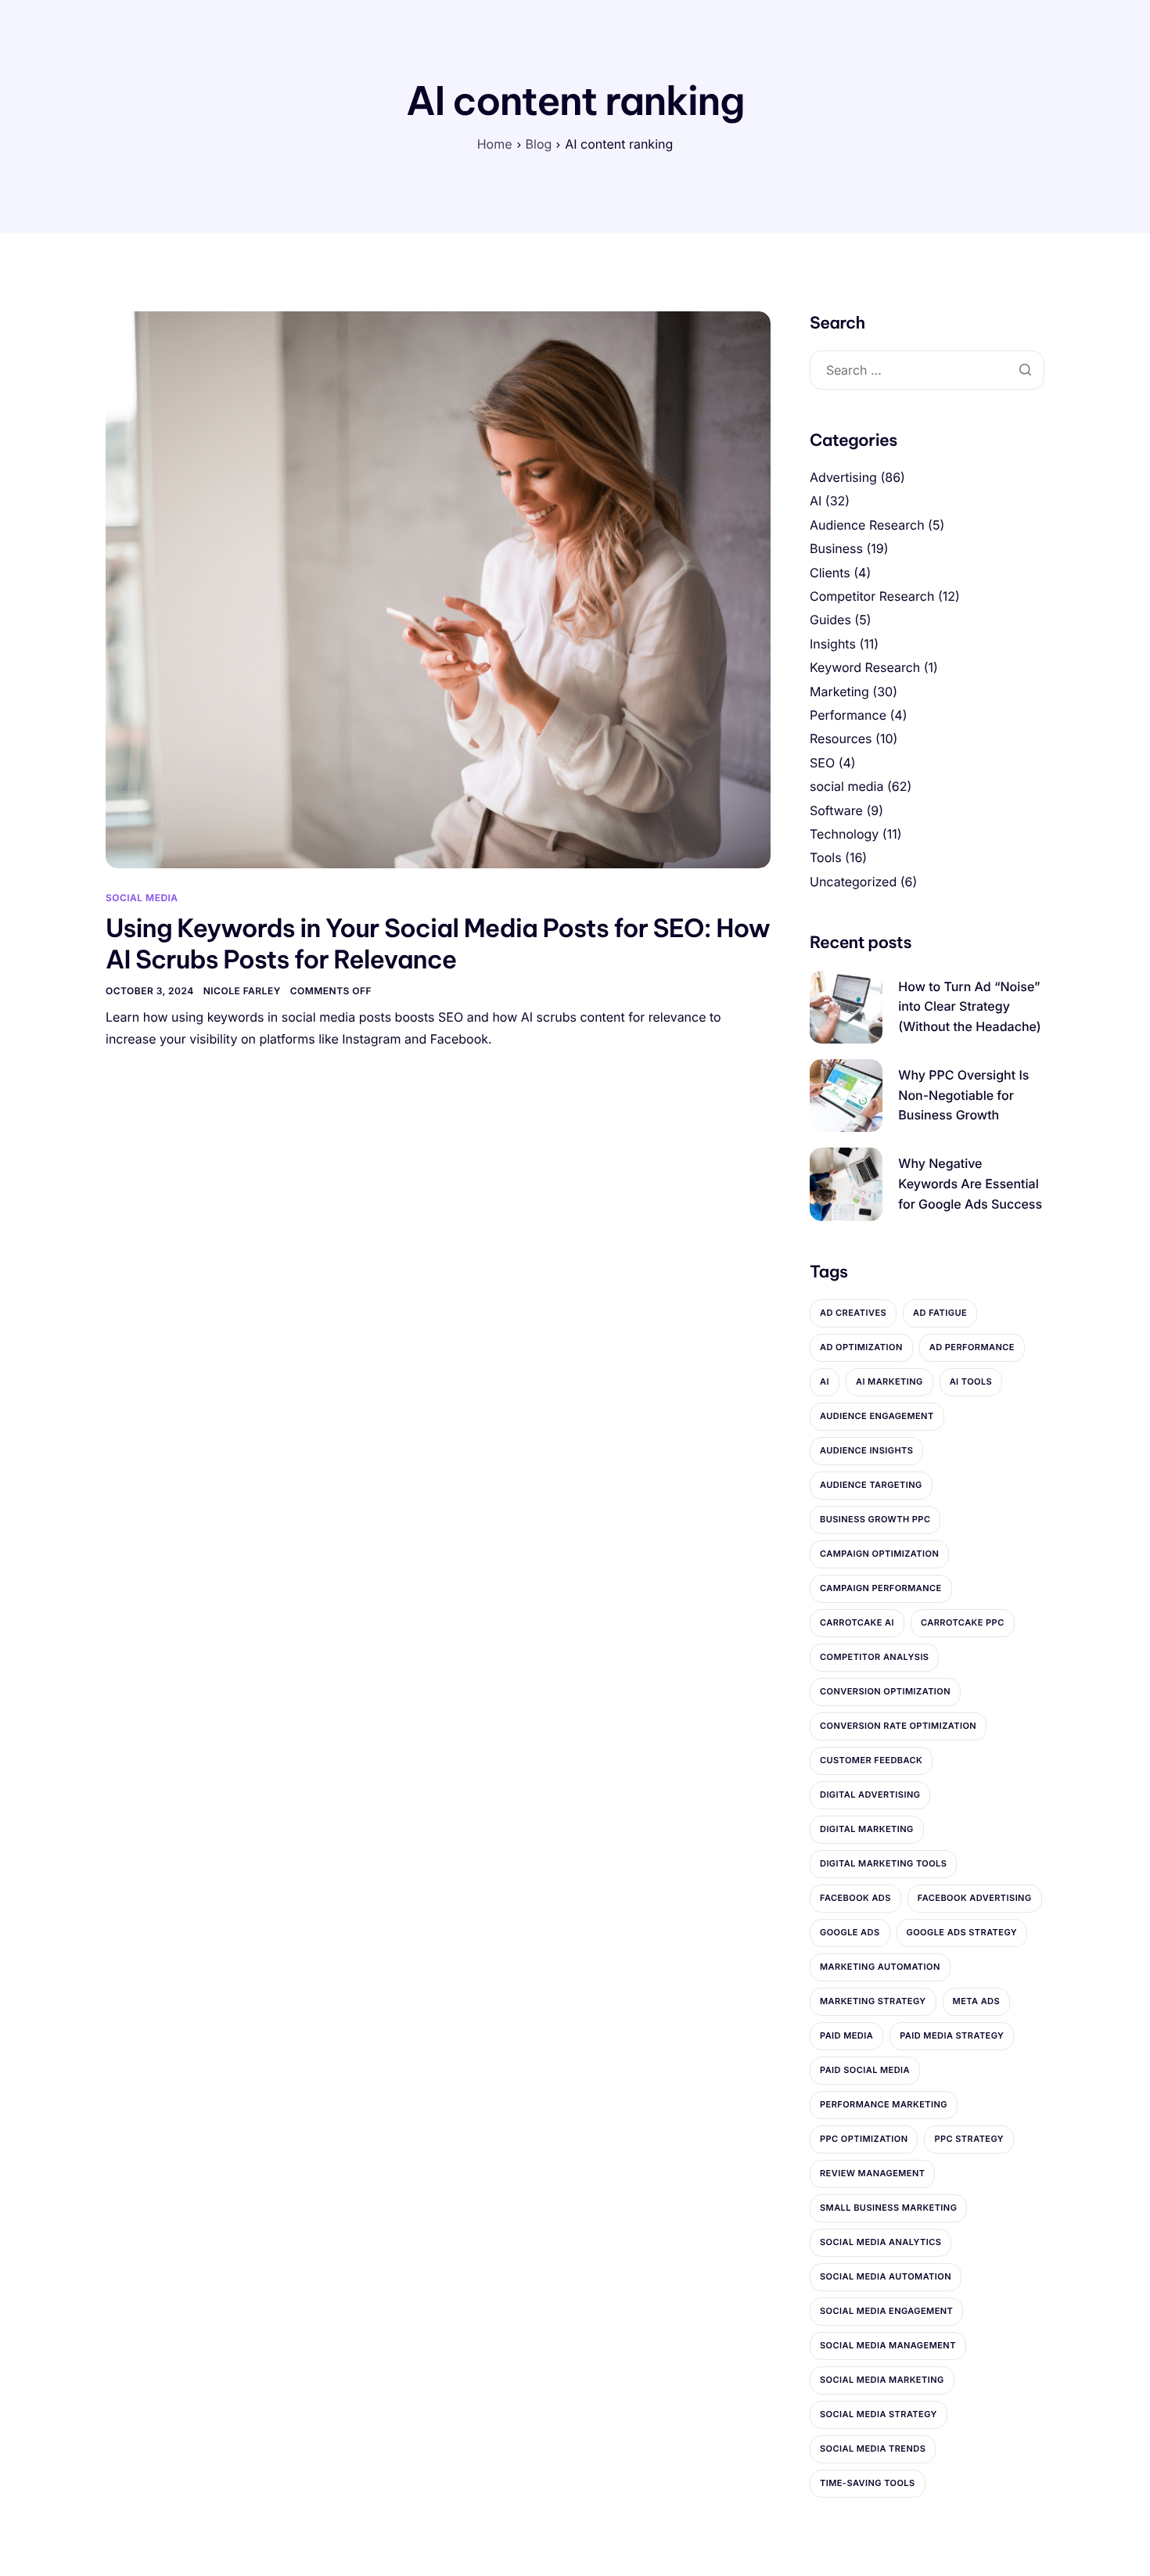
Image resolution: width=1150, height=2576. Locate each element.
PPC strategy (969, 2139)
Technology (844, 834)
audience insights (866, 1450)
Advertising (843, 477)
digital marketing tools (883, 1863)
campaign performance (881, 1588)
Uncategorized (853, 882)
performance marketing (884, 2104)
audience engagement (877, 1416)
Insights (833, 644)
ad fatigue (940, 1313)
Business (836, 548)
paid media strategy (952, 2035)
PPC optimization (864, 2139)
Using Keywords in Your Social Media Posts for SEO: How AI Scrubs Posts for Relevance (438, 944)
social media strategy (879, 2414)
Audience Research (867, 525)
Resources (841, 738)
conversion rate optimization (898, 1726)
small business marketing (888, 2208)
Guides (830, 620)
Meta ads (977, 2001)
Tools (826, 857)
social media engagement (886, 2311)
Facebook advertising (975, 1898)
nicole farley (242, 991)
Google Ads (850, 1932)
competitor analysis (874, 1657)
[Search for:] (927, 370)
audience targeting (871, 1485)
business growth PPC (875, 1519)
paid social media (865, 2070)
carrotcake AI (857, 1622)
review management (872, 2173)
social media (142, 898)
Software (836, 810)
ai (825, 1381)
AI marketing (889, 1381)
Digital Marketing (867, 1829)
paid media (846, 2035)
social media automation (886, 2276)
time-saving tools (868, 2483)
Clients (830, 573)
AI (816, 501)
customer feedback (871, 1760)
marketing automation (880, 1967)
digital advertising (870, 1795)
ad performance (972, 1347)
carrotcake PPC (963, 1622)
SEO (822, 763)
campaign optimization (879, 1554)
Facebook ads (855, 1898)
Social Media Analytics (880, 2242)
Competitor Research (872, 596)
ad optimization (861, 1347)
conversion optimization (885, 1691)
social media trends (873, 2448)
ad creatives (853, 1313)
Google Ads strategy (962, 1932)
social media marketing (882, 2380)
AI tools (971, 1381)
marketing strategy (873, 2001)
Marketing (839, 692)
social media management (888, 2345)
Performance (848, 715)
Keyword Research (865, 667)
